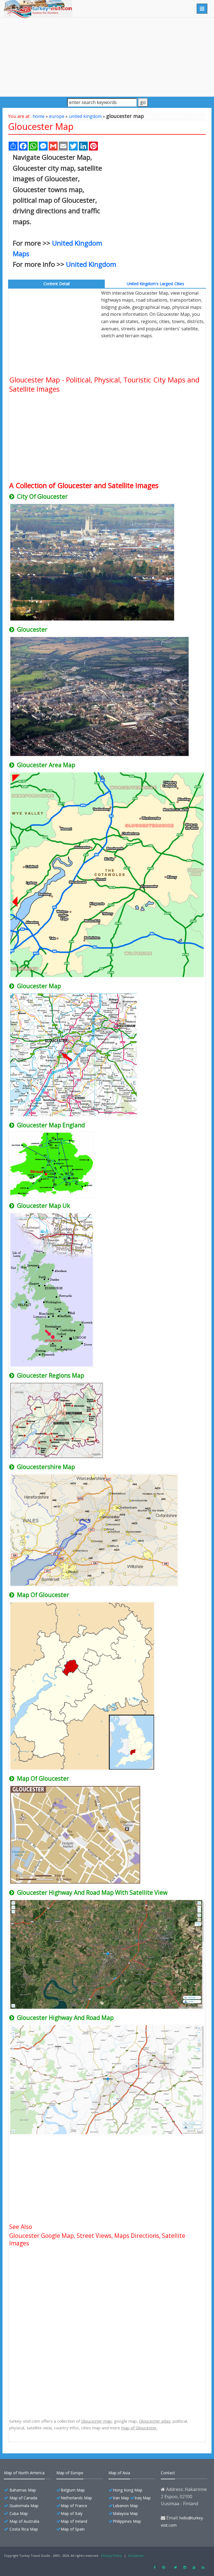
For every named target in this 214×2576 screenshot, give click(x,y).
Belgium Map (73, 2490)
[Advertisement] (107, 57)
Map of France (74, 2506)
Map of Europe (70, 2473)
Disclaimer (136, 2556)
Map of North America (24, 2473)
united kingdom (85, 116)
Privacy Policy (111, 2556)
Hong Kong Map (128, 2490)
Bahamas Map (23, 2490)
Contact (168, 2473)
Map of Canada (23, 2498)
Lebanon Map (125, 2506)
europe (57, 116)
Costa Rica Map (24, 2529)
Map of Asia (119, 2473)
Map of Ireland (74, 2521)
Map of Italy (72, 2513)
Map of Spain (73, 2529)
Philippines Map (127, 2521)
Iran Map (121, 2498)
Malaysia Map (125, 2513)
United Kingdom (91, 264)
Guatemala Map (24, 2506)
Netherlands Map (76, 2498)
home (39, 116)
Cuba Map (19, 2513)
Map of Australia (24, 2521)
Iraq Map (143, 2498)
